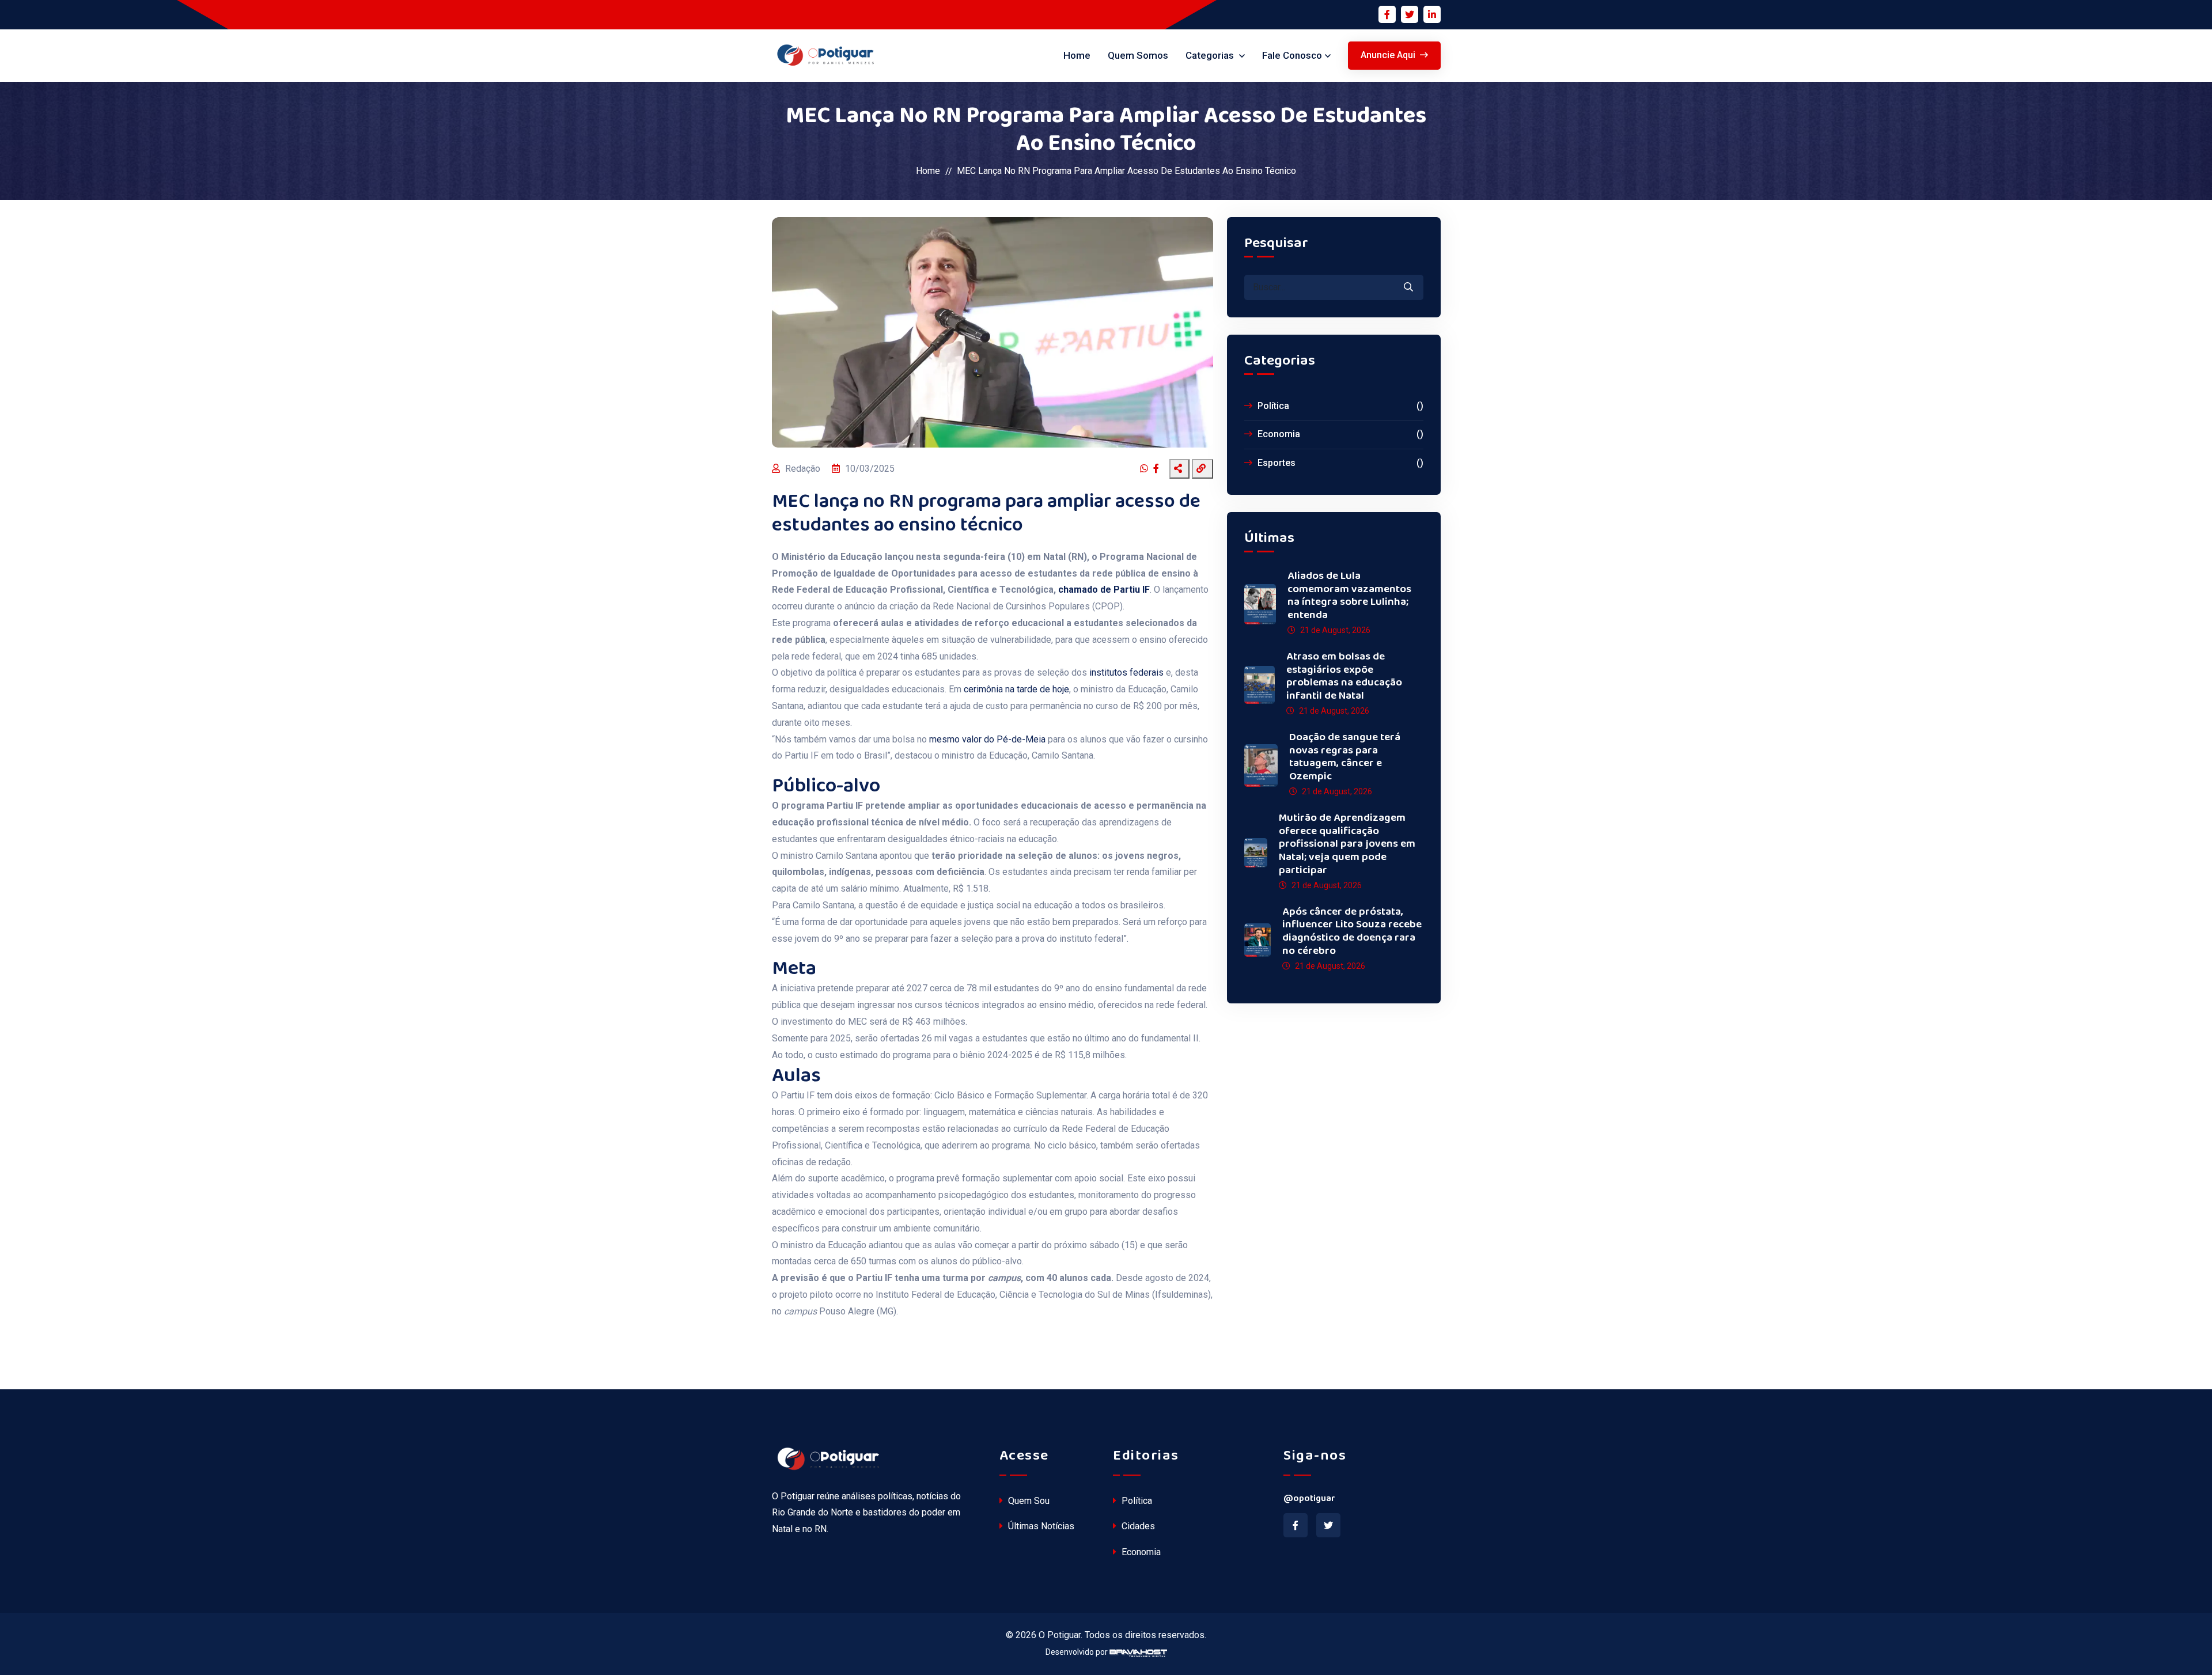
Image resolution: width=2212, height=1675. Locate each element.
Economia (1339, 434)
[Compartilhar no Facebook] (1158, 469)
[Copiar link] (1202, 469)
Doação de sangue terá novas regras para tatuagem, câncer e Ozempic (1345, 757)
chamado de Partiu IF (1104, 590)
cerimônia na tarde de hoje (1016, 689)
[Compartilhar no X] (1166, 469)
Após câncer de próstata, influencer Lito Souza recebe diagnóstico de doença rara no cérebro (1352, 932)
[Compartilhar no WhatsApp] (1145, 469)
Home (1077, 55)
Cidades (1137, 1526)
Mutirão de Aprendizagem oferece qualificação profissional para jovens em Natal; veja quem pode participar (1347, 844)
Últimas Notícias (1040, 1526)
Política (1339, 406)
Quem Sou (1028, 1501)
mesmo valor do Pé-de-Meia (987, 739)
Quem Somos (1138, 55)
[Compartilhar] (1179, 469)
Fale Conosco (1292, 55)
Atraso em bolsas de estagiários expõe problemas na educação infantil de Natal (1344, 677)
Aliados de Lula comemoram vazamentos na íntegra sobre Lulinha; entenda (1349, 596)
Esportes (1339, 463)
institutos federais (1125, 672)
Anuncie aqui (1388, 55)
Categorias (1211, 55)
